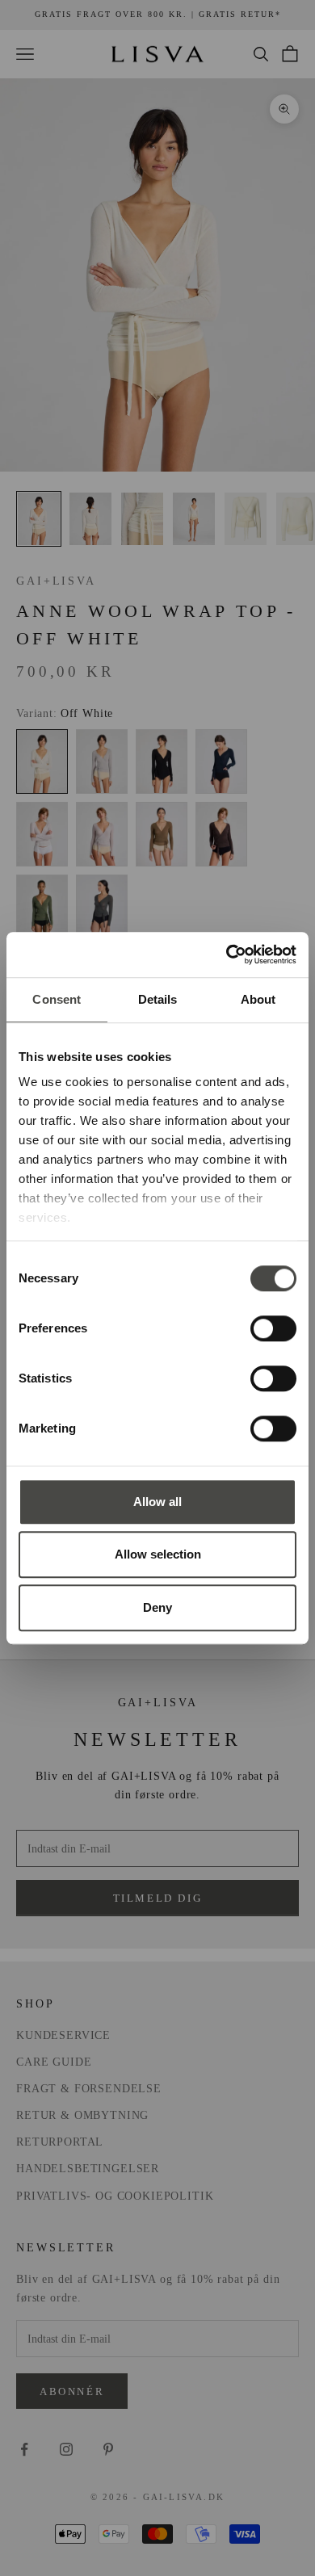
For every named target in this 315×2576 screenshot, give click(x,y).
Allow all (157, 1502)
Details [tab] (158, 999)
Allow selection (158, 1554)
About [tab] (258, 999)
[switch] (273, 1328)
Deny (157, 1607)
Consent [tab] (57, 999)
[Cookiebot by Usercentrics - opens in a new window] (227, 954)
